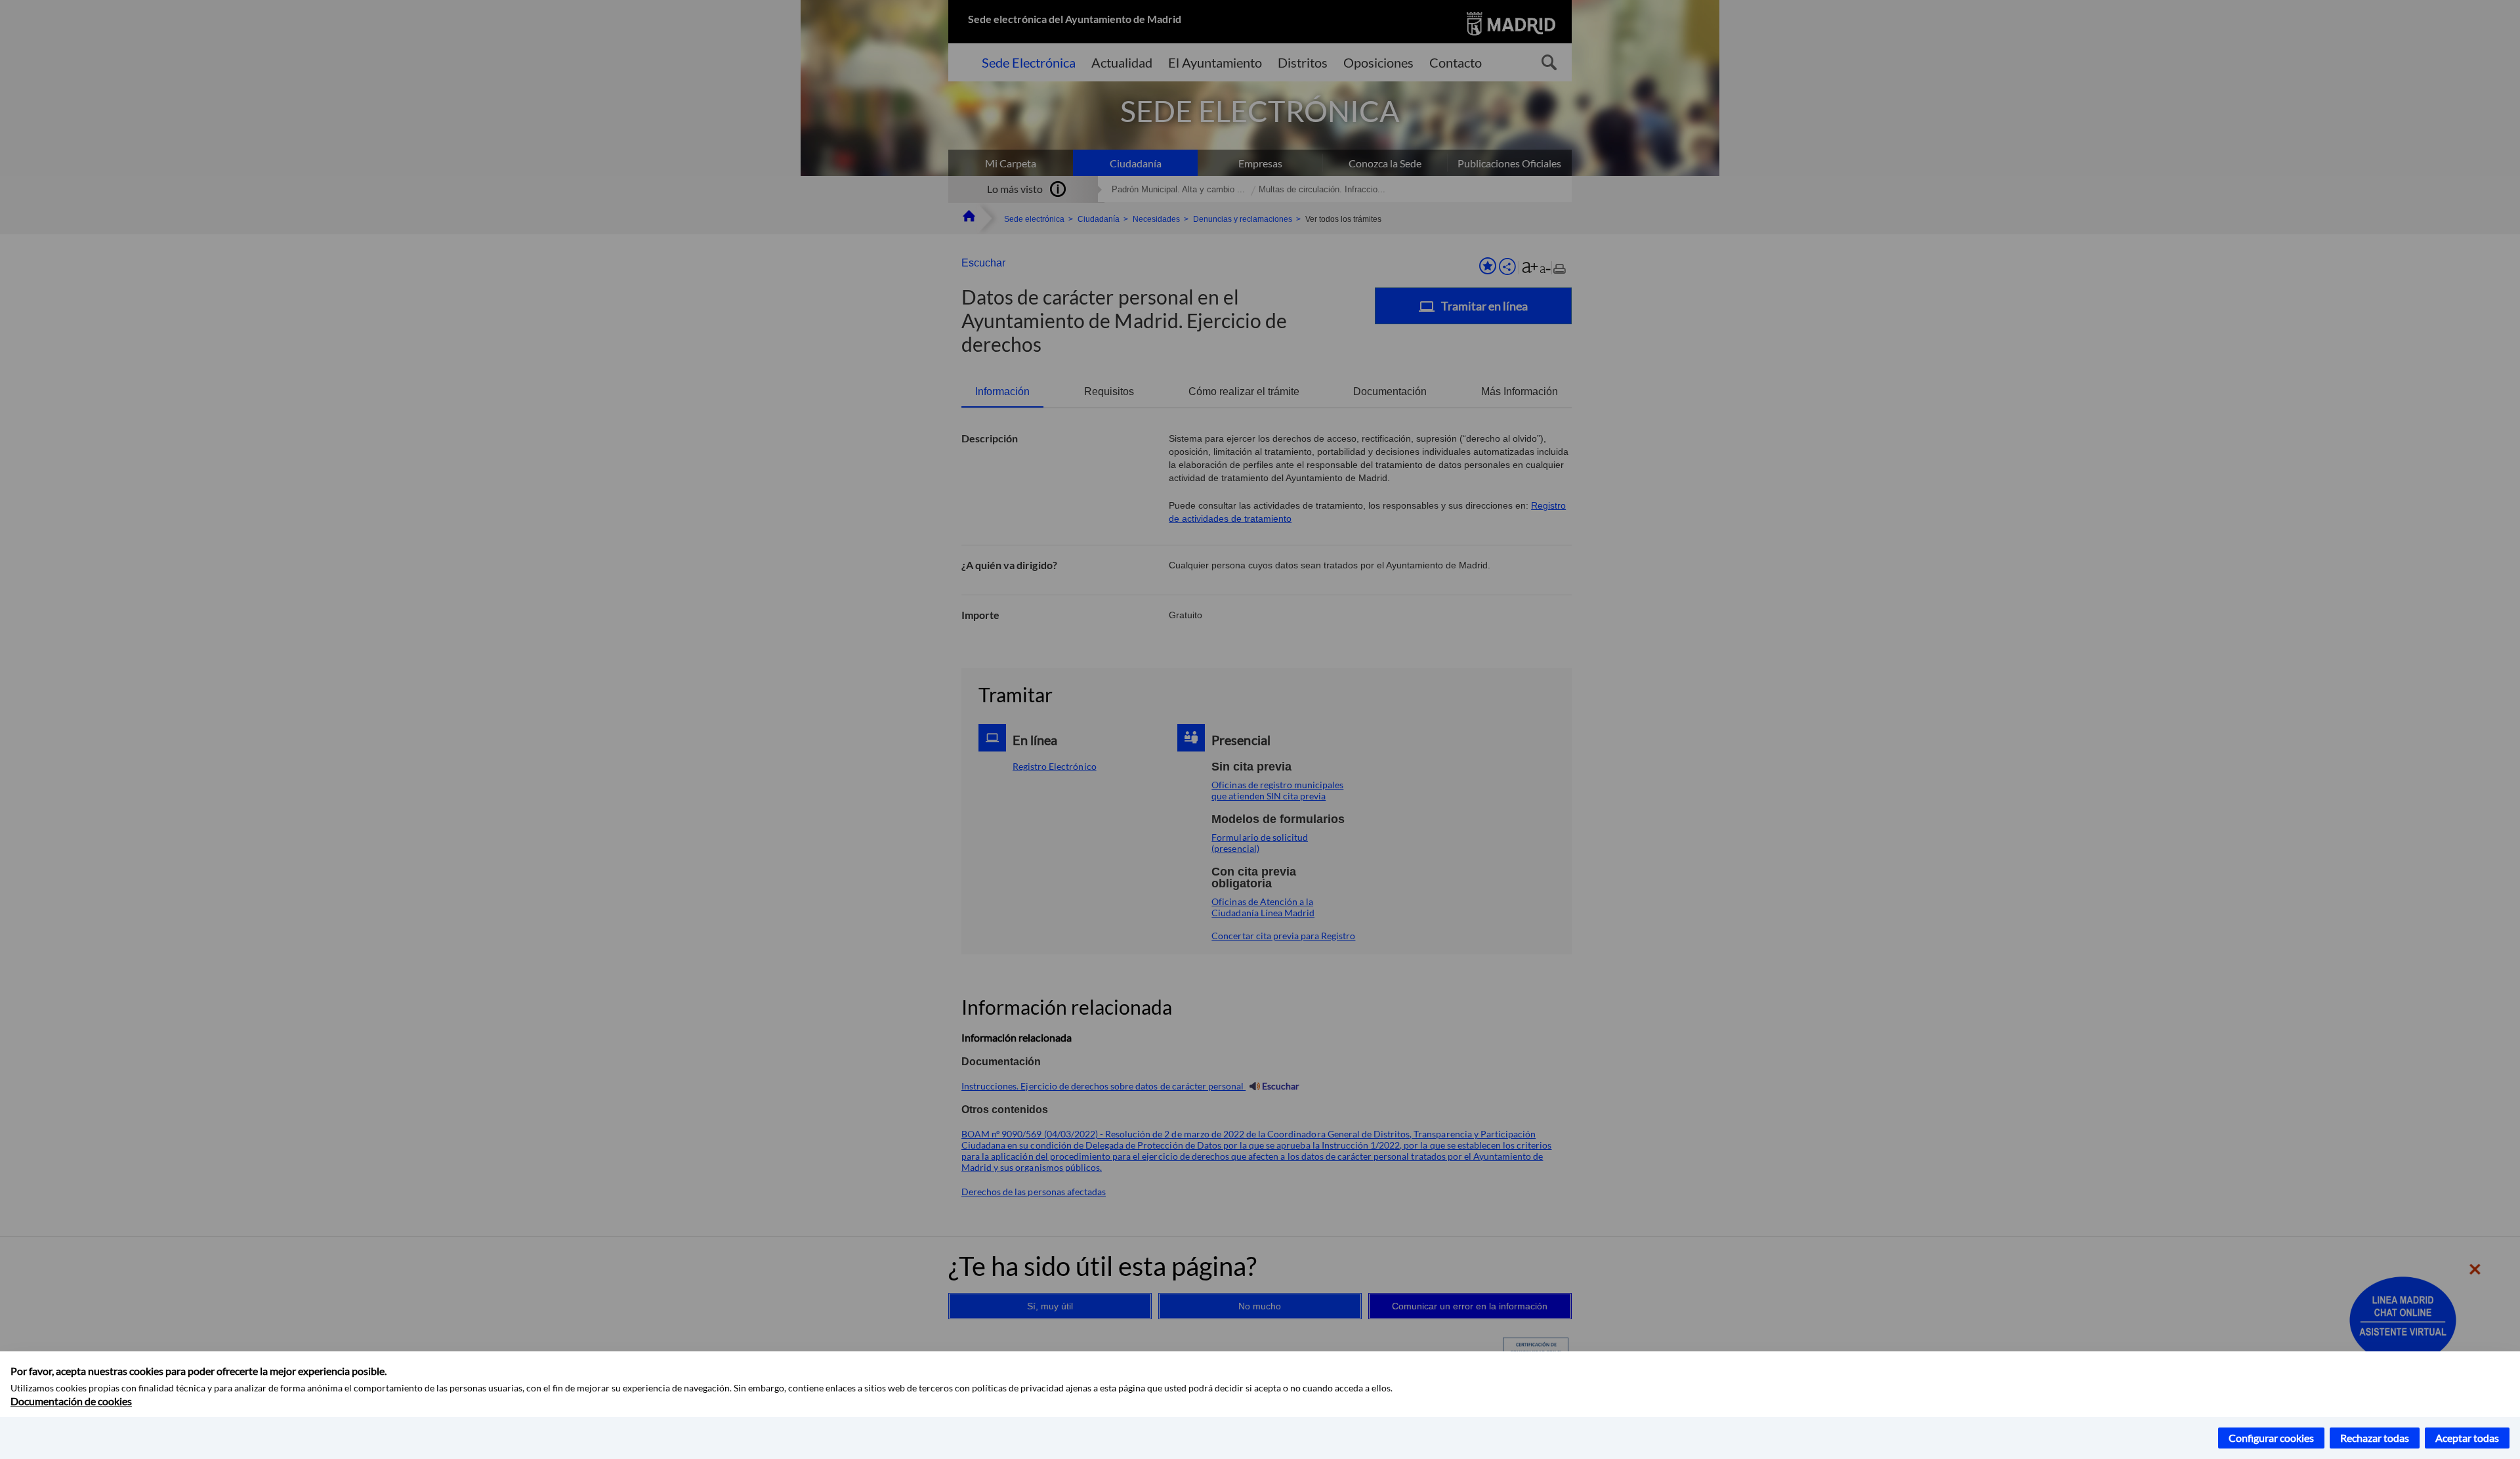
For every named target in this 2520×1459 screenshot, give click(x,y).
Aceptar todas (2467, 1438)
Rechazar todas (2375, 1438)
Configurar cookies (2271, 1438)
